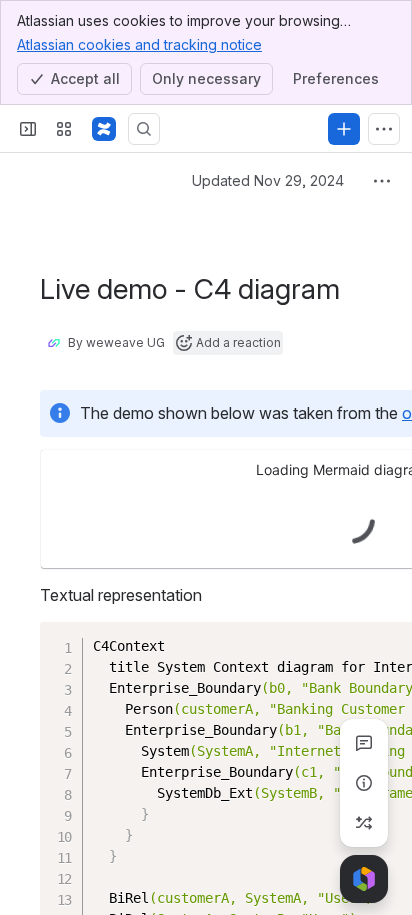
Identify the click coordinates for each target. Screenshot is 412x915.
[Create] (344, 129)
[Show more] (384, 129)
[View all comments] (364, 743)
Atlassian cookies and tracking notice (139, 44)
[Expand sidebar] (28, 129)
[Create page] (364, 823)
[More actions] (382, 181)
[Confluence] (104, 129)
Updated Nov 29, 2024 (268, 180)
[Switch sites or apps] (64, 129)
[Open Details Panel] (364, 783)
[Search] (144, 129)
